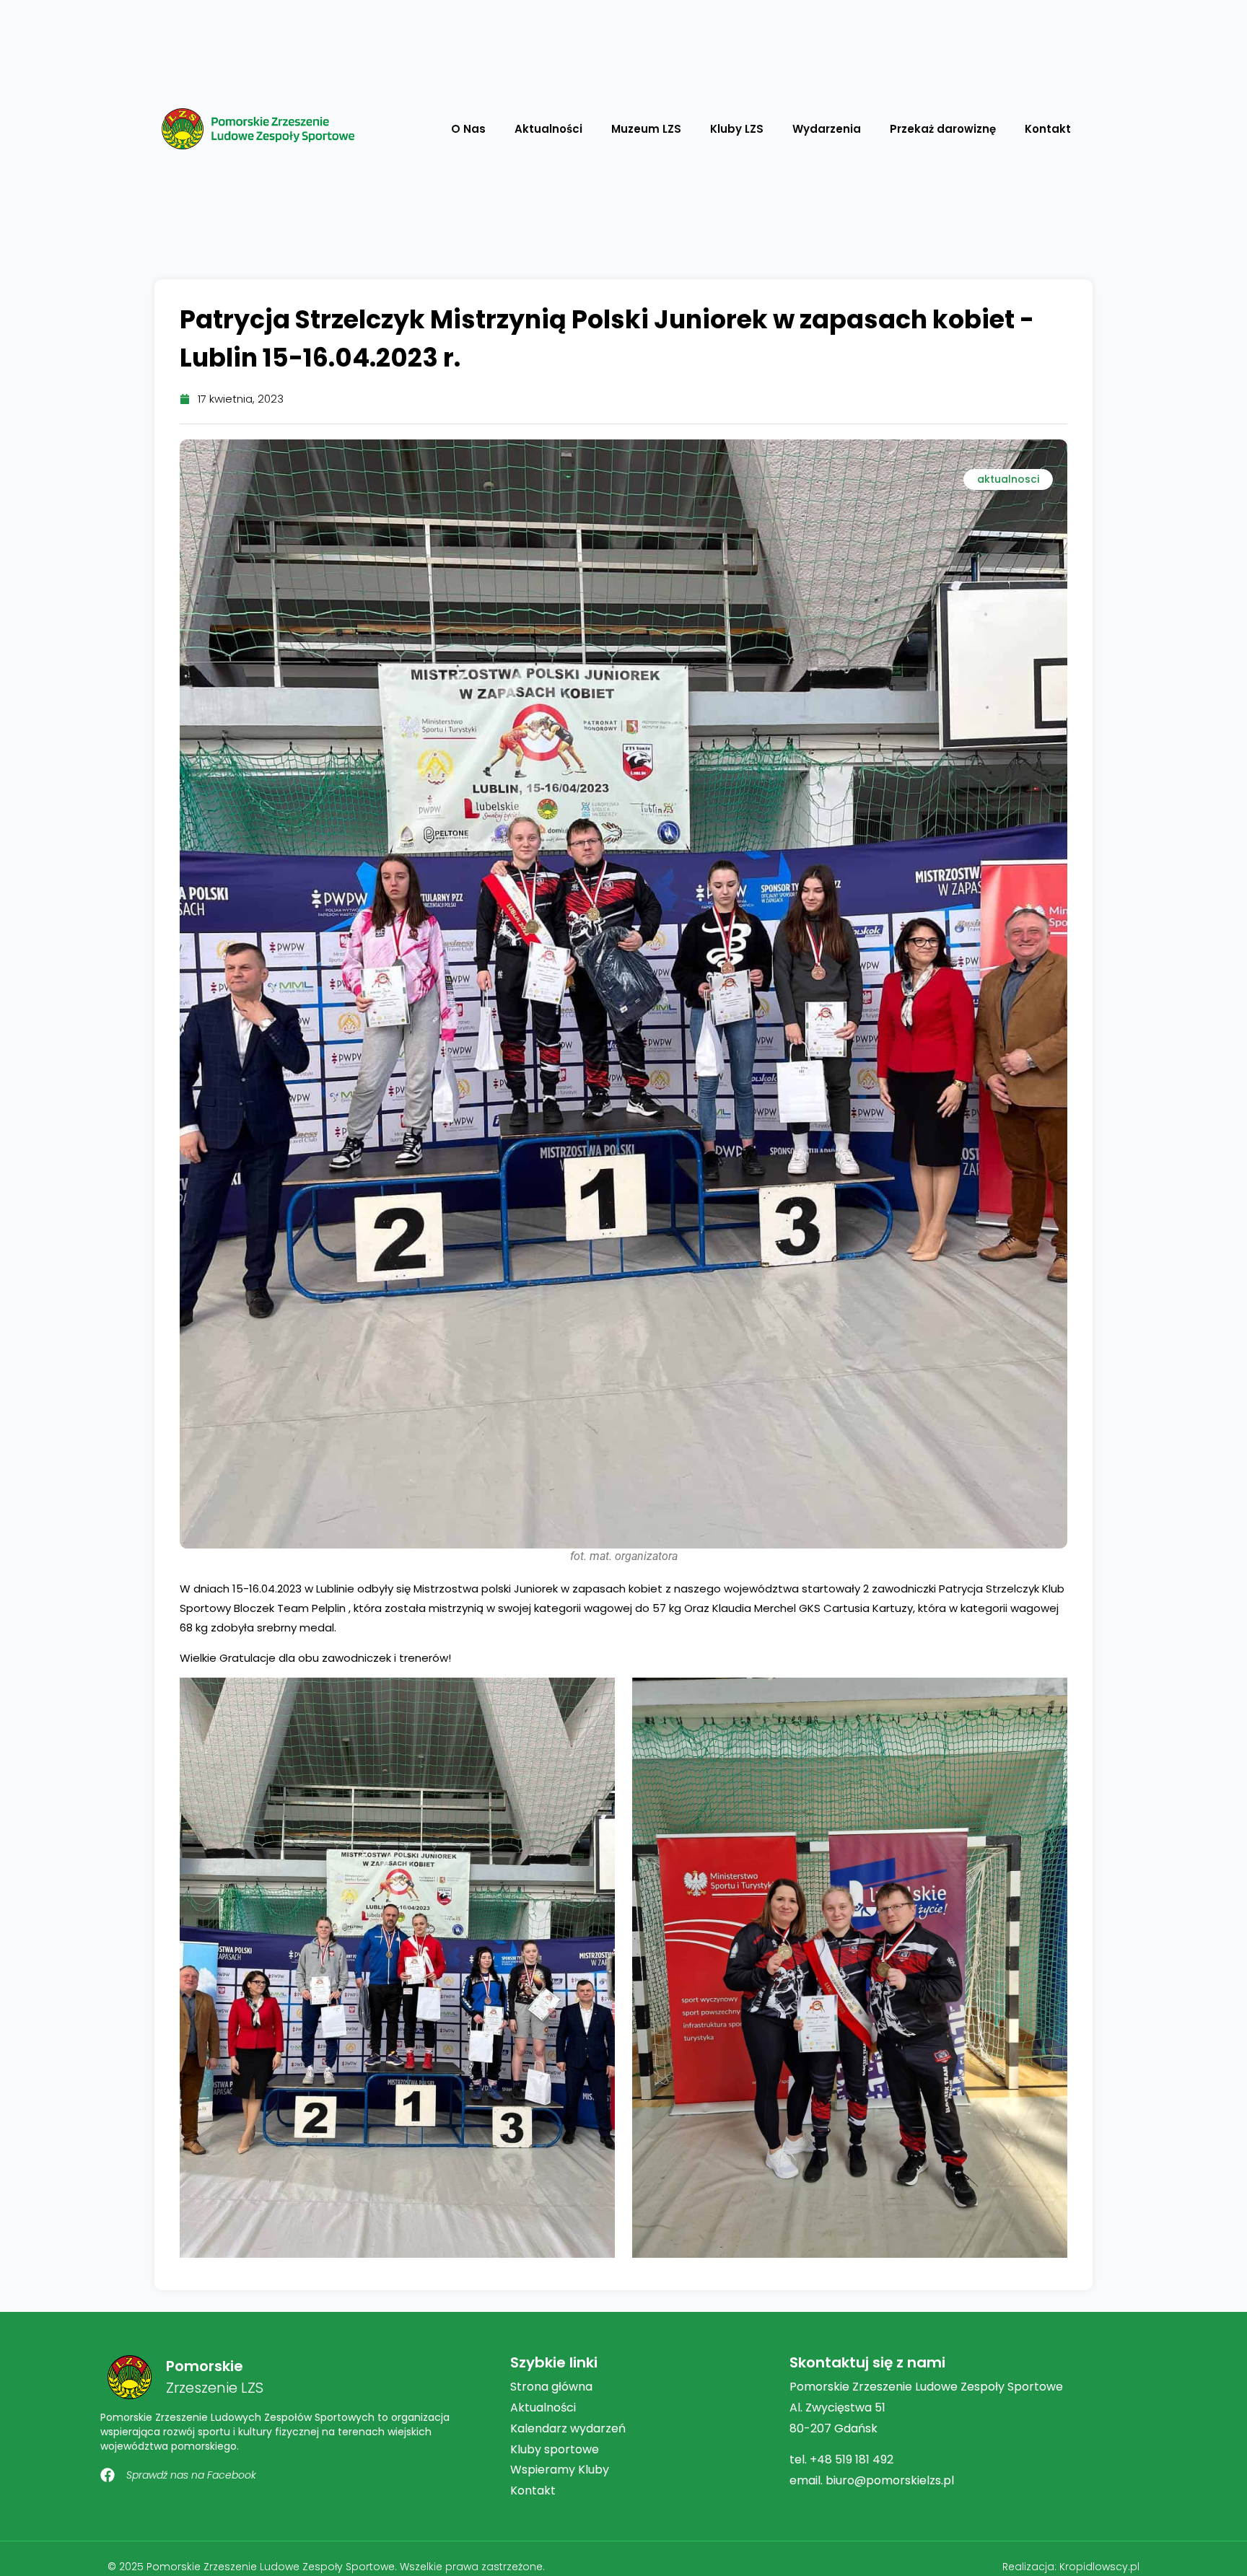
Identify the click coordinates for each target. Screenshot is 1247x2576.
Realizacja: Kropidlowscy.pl (1071, 2567)
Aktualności (548, 129)
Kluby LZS (737, 129)
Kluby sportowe (555, 2449)
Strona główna (551, 2387)
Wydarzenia (827, 129)
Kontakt (1048, 129)
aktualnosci (1008, 479)
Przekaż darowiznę (943, 129)
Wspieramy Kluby (560, 2470)
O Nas (468, 129)
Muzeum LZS (646, 129)
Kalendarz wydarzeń (568, 2428)
